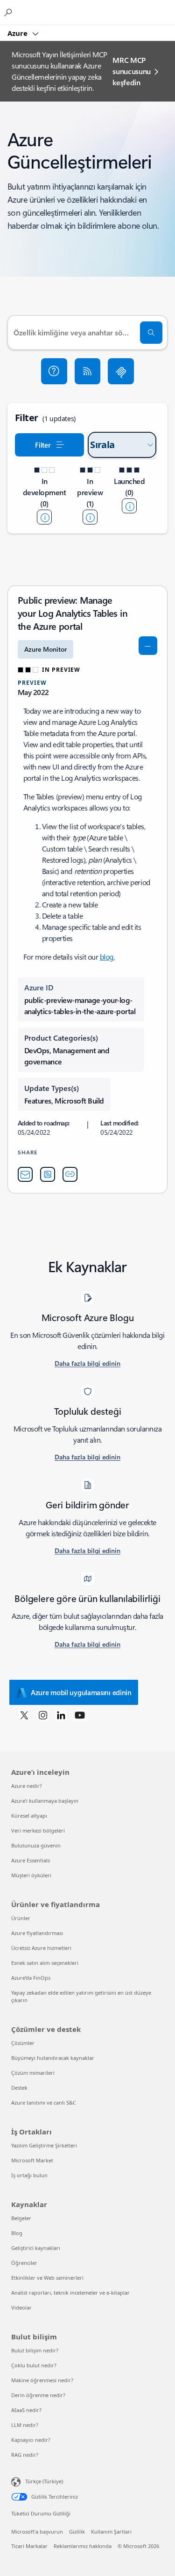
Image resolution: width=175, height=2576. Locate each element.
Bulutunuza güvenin (36, 1845)
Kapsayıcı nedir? (31, 2440)
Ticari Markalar (29, 2546)
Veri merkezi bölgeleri (38, 1830)
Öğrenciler (24, 2263)
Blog (17, 2233)
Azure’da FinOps (31, 1978)
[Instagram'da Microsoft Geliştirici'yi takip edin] (43, 1715)
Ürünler (21, 1918)
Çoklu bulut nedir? (34, 2365)
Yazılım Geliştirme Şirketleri (44, 2145)
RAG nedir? (25, 2455)
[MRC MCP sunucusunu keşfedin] (121, 371)
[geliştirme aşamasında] (44, 517)
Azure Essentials (31, 1860)
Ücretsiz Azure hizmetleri (41, 1948)
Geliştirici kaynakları (36, 2248)
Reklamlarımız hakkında (83, 2546)
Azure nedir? (27, 1786)
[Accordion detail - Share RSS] (48, 1174)
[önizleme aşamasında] (90, 517)
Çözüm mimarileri (33, 2073)
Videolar (21, 2307)
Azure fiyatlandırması (37, 1933)
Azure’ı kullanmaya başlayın (45, 1801)
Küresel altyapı (29, 1816)
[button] (54, 371)
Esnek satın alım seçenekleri (45, 1963)
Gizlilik (77, 2532)
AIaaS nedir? (26, 2410)
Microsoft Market (32, 2160)
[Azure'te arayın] (9, 12)
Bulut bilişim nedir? (35, 2350)
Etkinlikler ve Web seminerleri (47, 2278)
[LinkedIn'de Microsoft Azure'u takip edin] (61, 1715)
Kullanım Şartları (111, 2532)
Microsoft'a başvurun (37, 2532)
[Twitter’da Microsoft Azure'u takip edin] (24, 1715)
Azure (18, 33)
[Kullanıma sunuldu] (129, 506)
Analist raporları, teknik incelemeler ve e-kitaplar (70, 2293)
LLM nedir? (25, 2425)
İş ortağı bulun (29, 2175)
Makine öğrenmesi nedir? (42, 2380)
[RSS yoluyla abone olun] (88, 371)
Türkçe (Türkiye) (44, 2481)
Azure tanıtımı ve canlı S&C (44, 2102)
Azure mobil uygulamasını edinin (81, 1692)
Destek (19, 2088)
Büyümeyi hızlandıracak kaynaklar (53, 2058)
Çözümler (23, 2043)
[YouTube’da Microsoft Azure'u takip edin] (80, 1715)
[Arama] (151, 333)
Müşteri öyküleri (31, 1875)
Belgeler (21, 2218)
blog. (107, 957)
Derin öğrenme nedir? (38, 2395)
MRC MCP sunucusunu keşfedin (132, 71)
